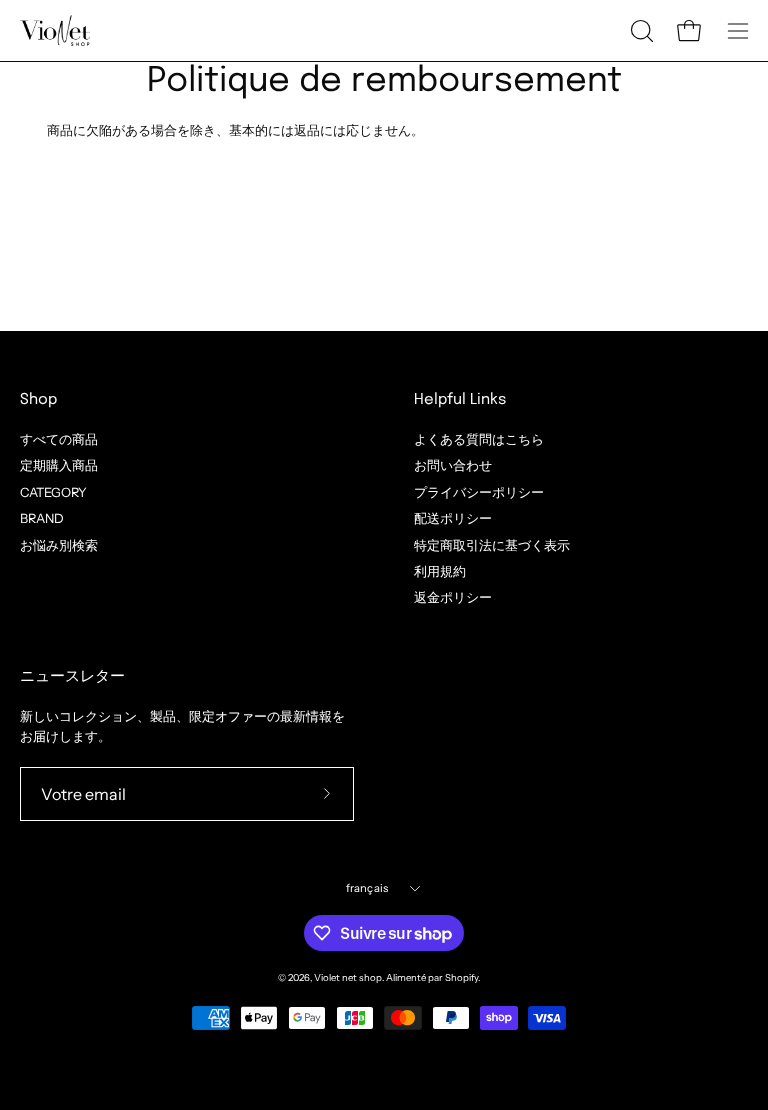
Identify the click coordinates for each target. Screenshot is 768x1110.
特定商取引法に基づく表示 (492, 544)
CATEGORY (53, 491)
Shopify (461, 977)
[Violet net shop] (55, 30)
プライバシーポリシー (479, 491)
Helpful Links (460, 400)
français (367, 888)
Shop (38, 400)
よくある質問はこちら (479, 439)
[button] (640, 31)
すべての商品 (59, 439)
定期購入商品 (59, 465)
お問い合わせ (453, 465)
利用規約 (440, 571)
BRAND (42, 518)
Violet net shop (348, 977)
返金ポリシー (453, 597)
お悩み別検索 (59, 544)
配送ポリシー (453, 518)
